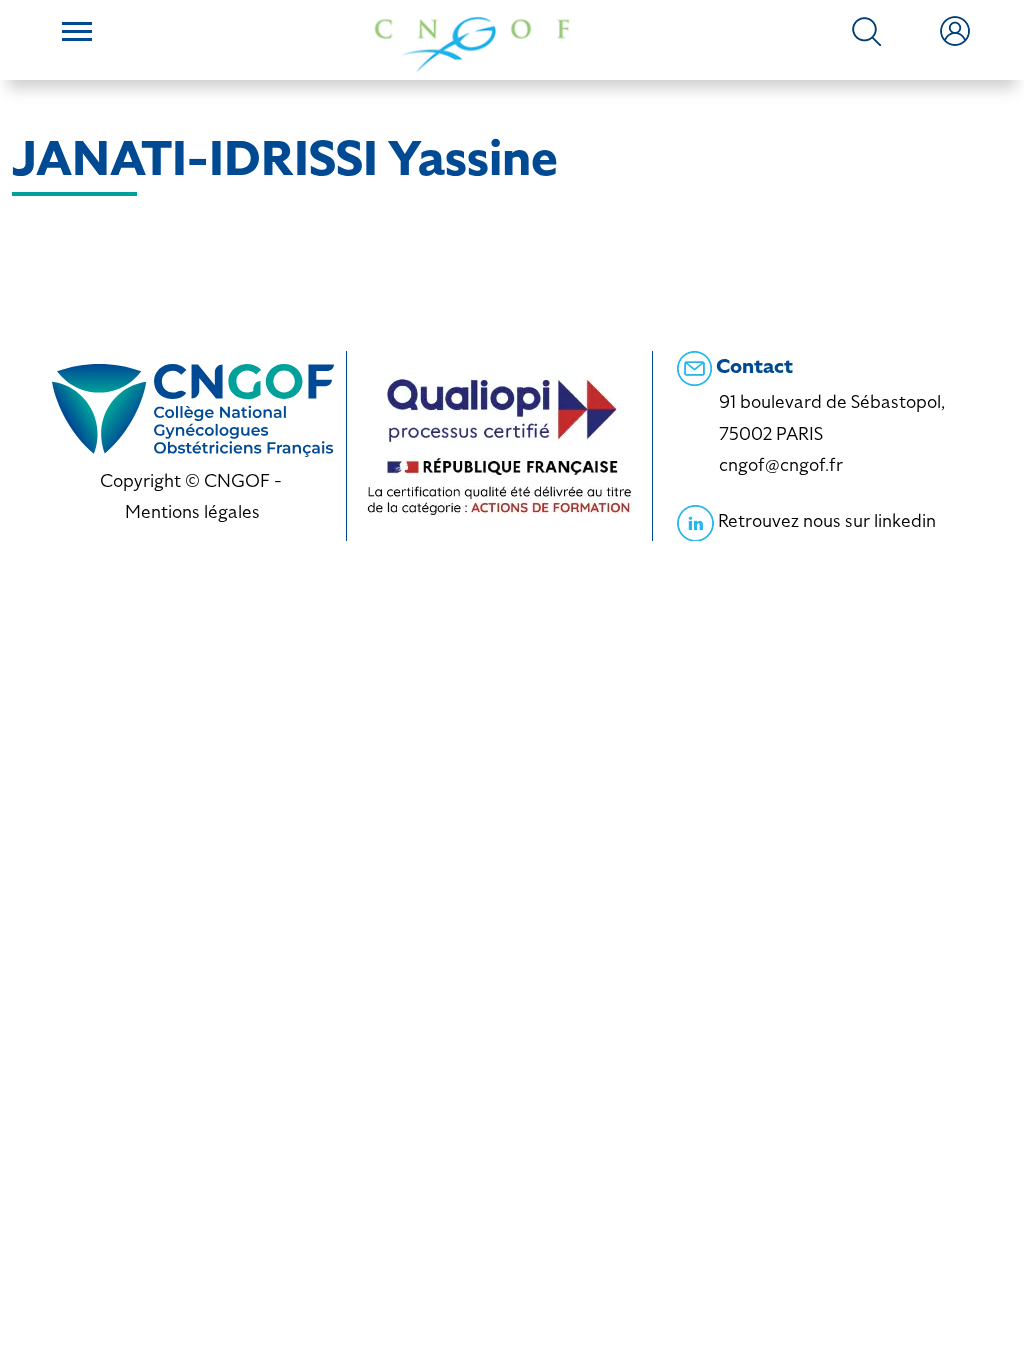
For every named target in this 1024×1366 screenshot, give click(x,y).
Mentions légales (192, 511)
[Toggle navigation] (77, 34)
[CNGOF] (472, 42)
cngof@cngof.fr (781, 464)
